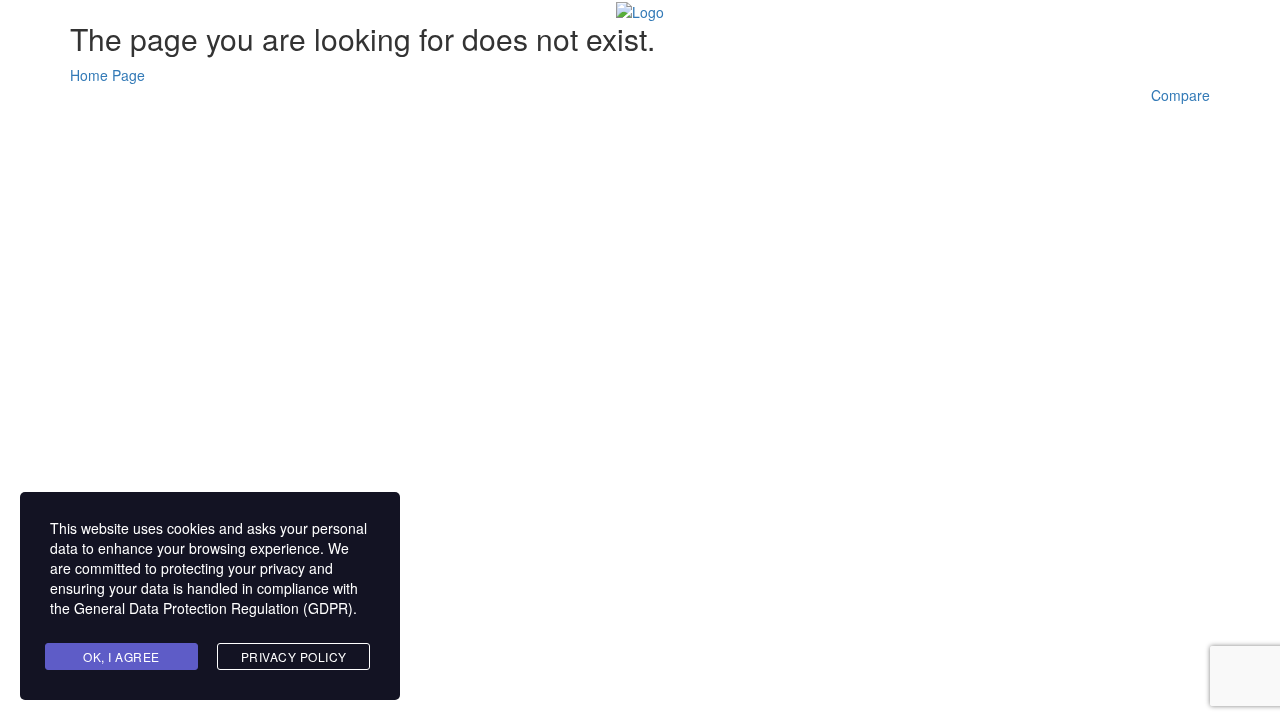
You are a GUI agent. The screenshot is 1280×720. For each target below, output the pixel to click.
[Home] (640, 10)
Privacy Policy (294, 656)
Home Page (107, 75)
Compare (1180, 95)
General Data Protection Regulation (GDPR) (213, 608)
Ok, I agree (121, 656)
